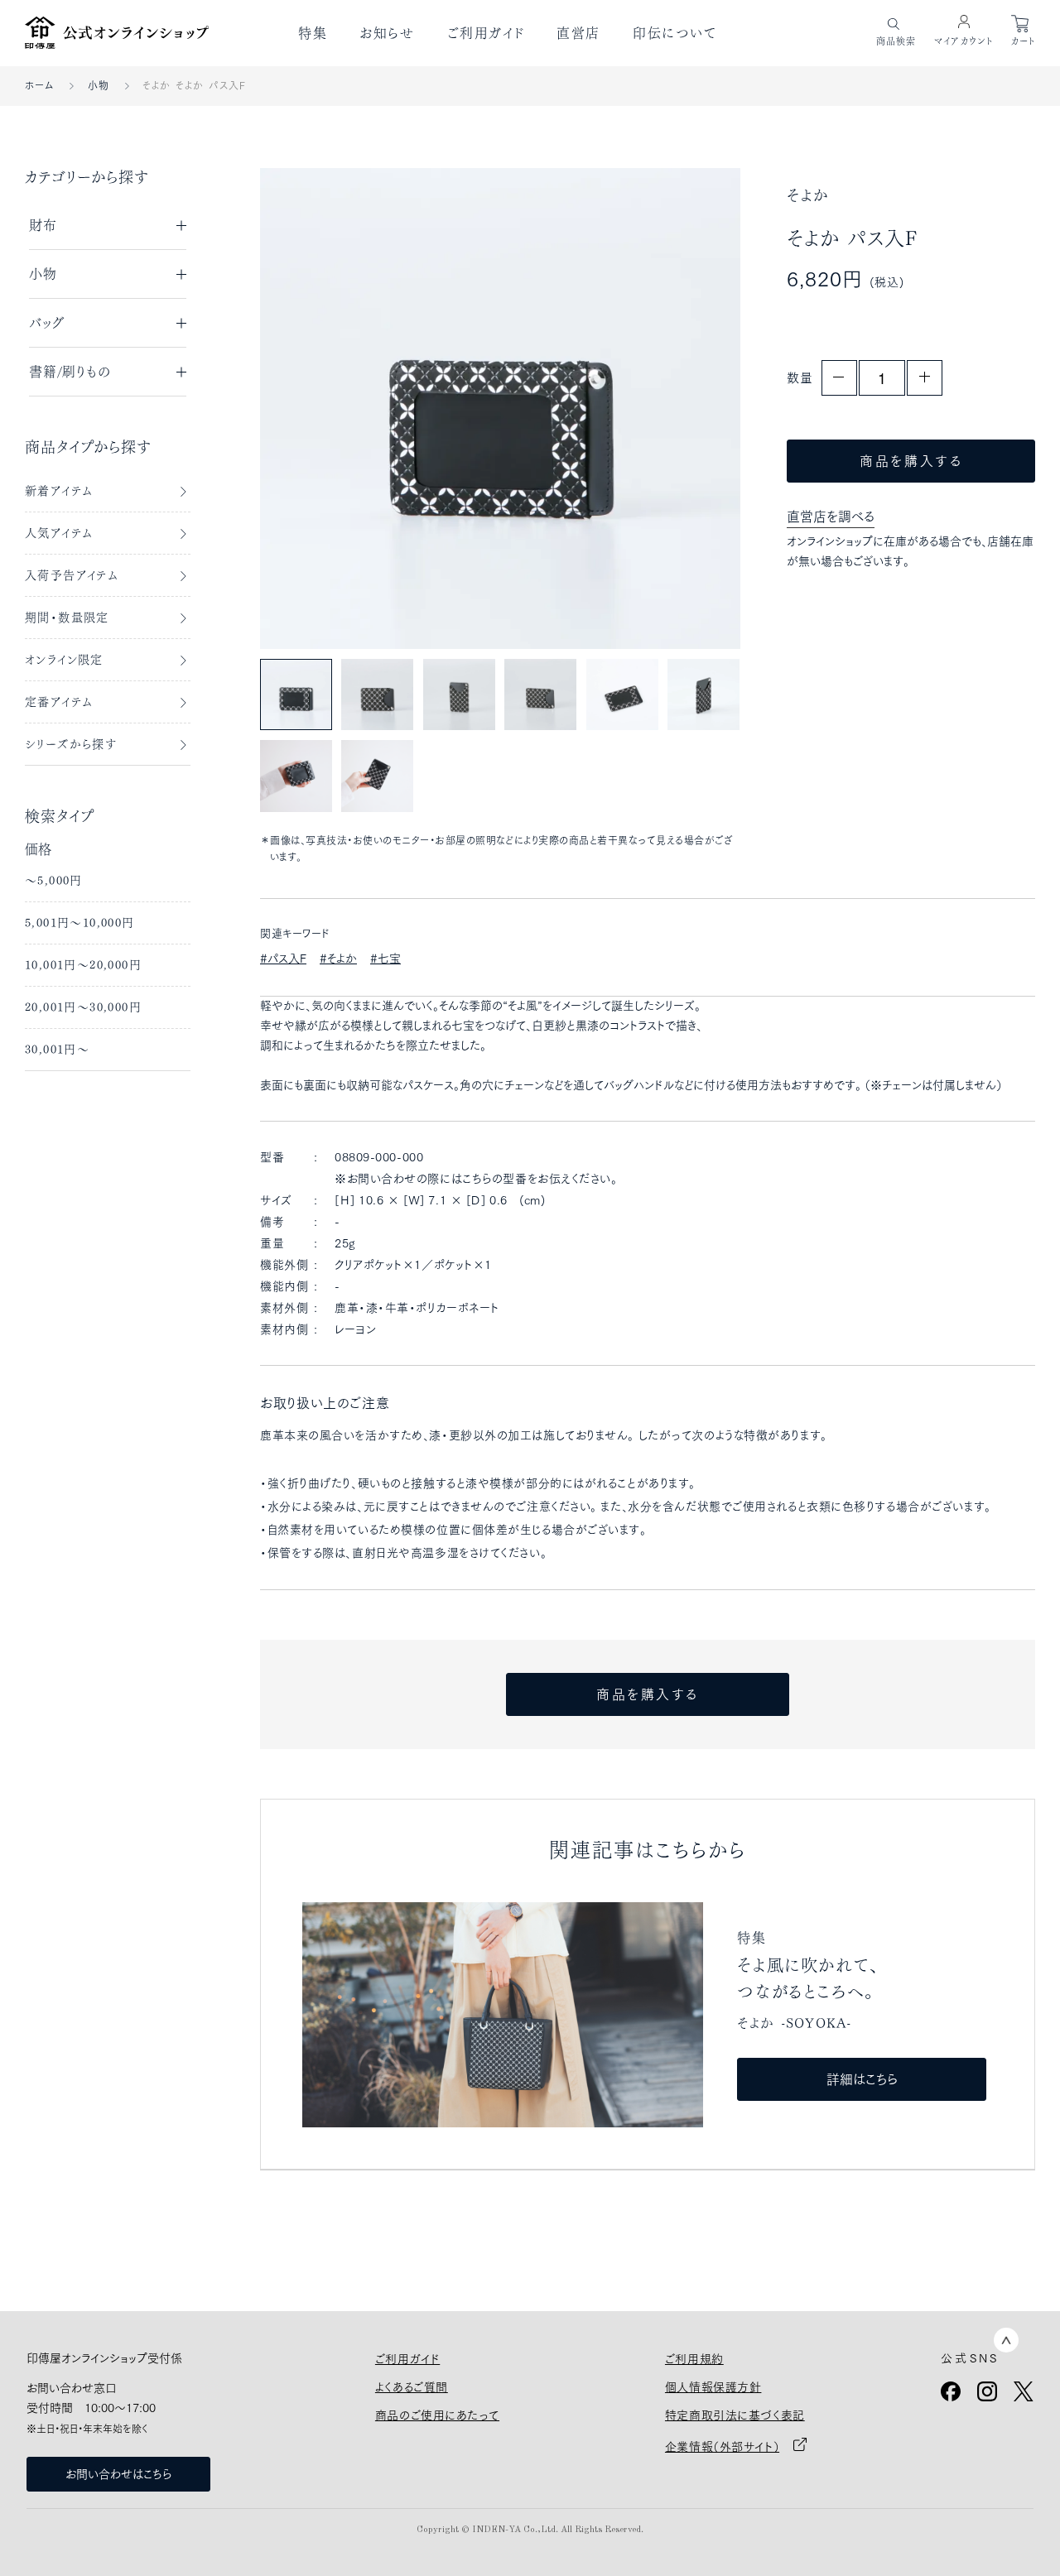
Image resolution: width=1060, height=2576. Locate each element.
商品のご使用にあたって (437, 2415)
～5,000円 (54, 881)
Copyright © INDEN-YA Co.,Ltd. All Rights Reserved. (530, 2530)
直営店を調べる (831, 517)
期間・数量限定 (67, 618)
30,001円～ (57, 1050)
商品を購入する (911, 461)
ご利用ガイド (486, 33)
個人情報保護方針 (713, 2387)
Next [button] (691, 408)
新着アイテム (59, 491)
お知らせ (387, 33)
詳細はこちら (862, 2079)
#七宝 (385, 959)
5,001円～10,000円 (80, 923)
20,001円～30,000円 (83, 1007)
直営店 (578, 33)
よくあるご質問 (412, 2387)
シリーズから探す (71, 744)
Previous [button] (309, 408)
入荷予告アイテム (72, 575)
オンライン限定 (64, 660)
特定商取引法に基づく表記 (735, 2415)
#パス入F (283, 959)
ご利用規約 (694, 2359)
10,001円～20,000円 (83, 965)
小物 (99, 85)
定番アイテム (59, 702)
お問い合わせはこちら (118, 2474)
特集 (313, 33)
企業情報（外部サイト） (722, 2447)
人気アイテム (59, 533)
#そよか (338, 959)
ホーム (40, 85)
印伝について (675, 33)
